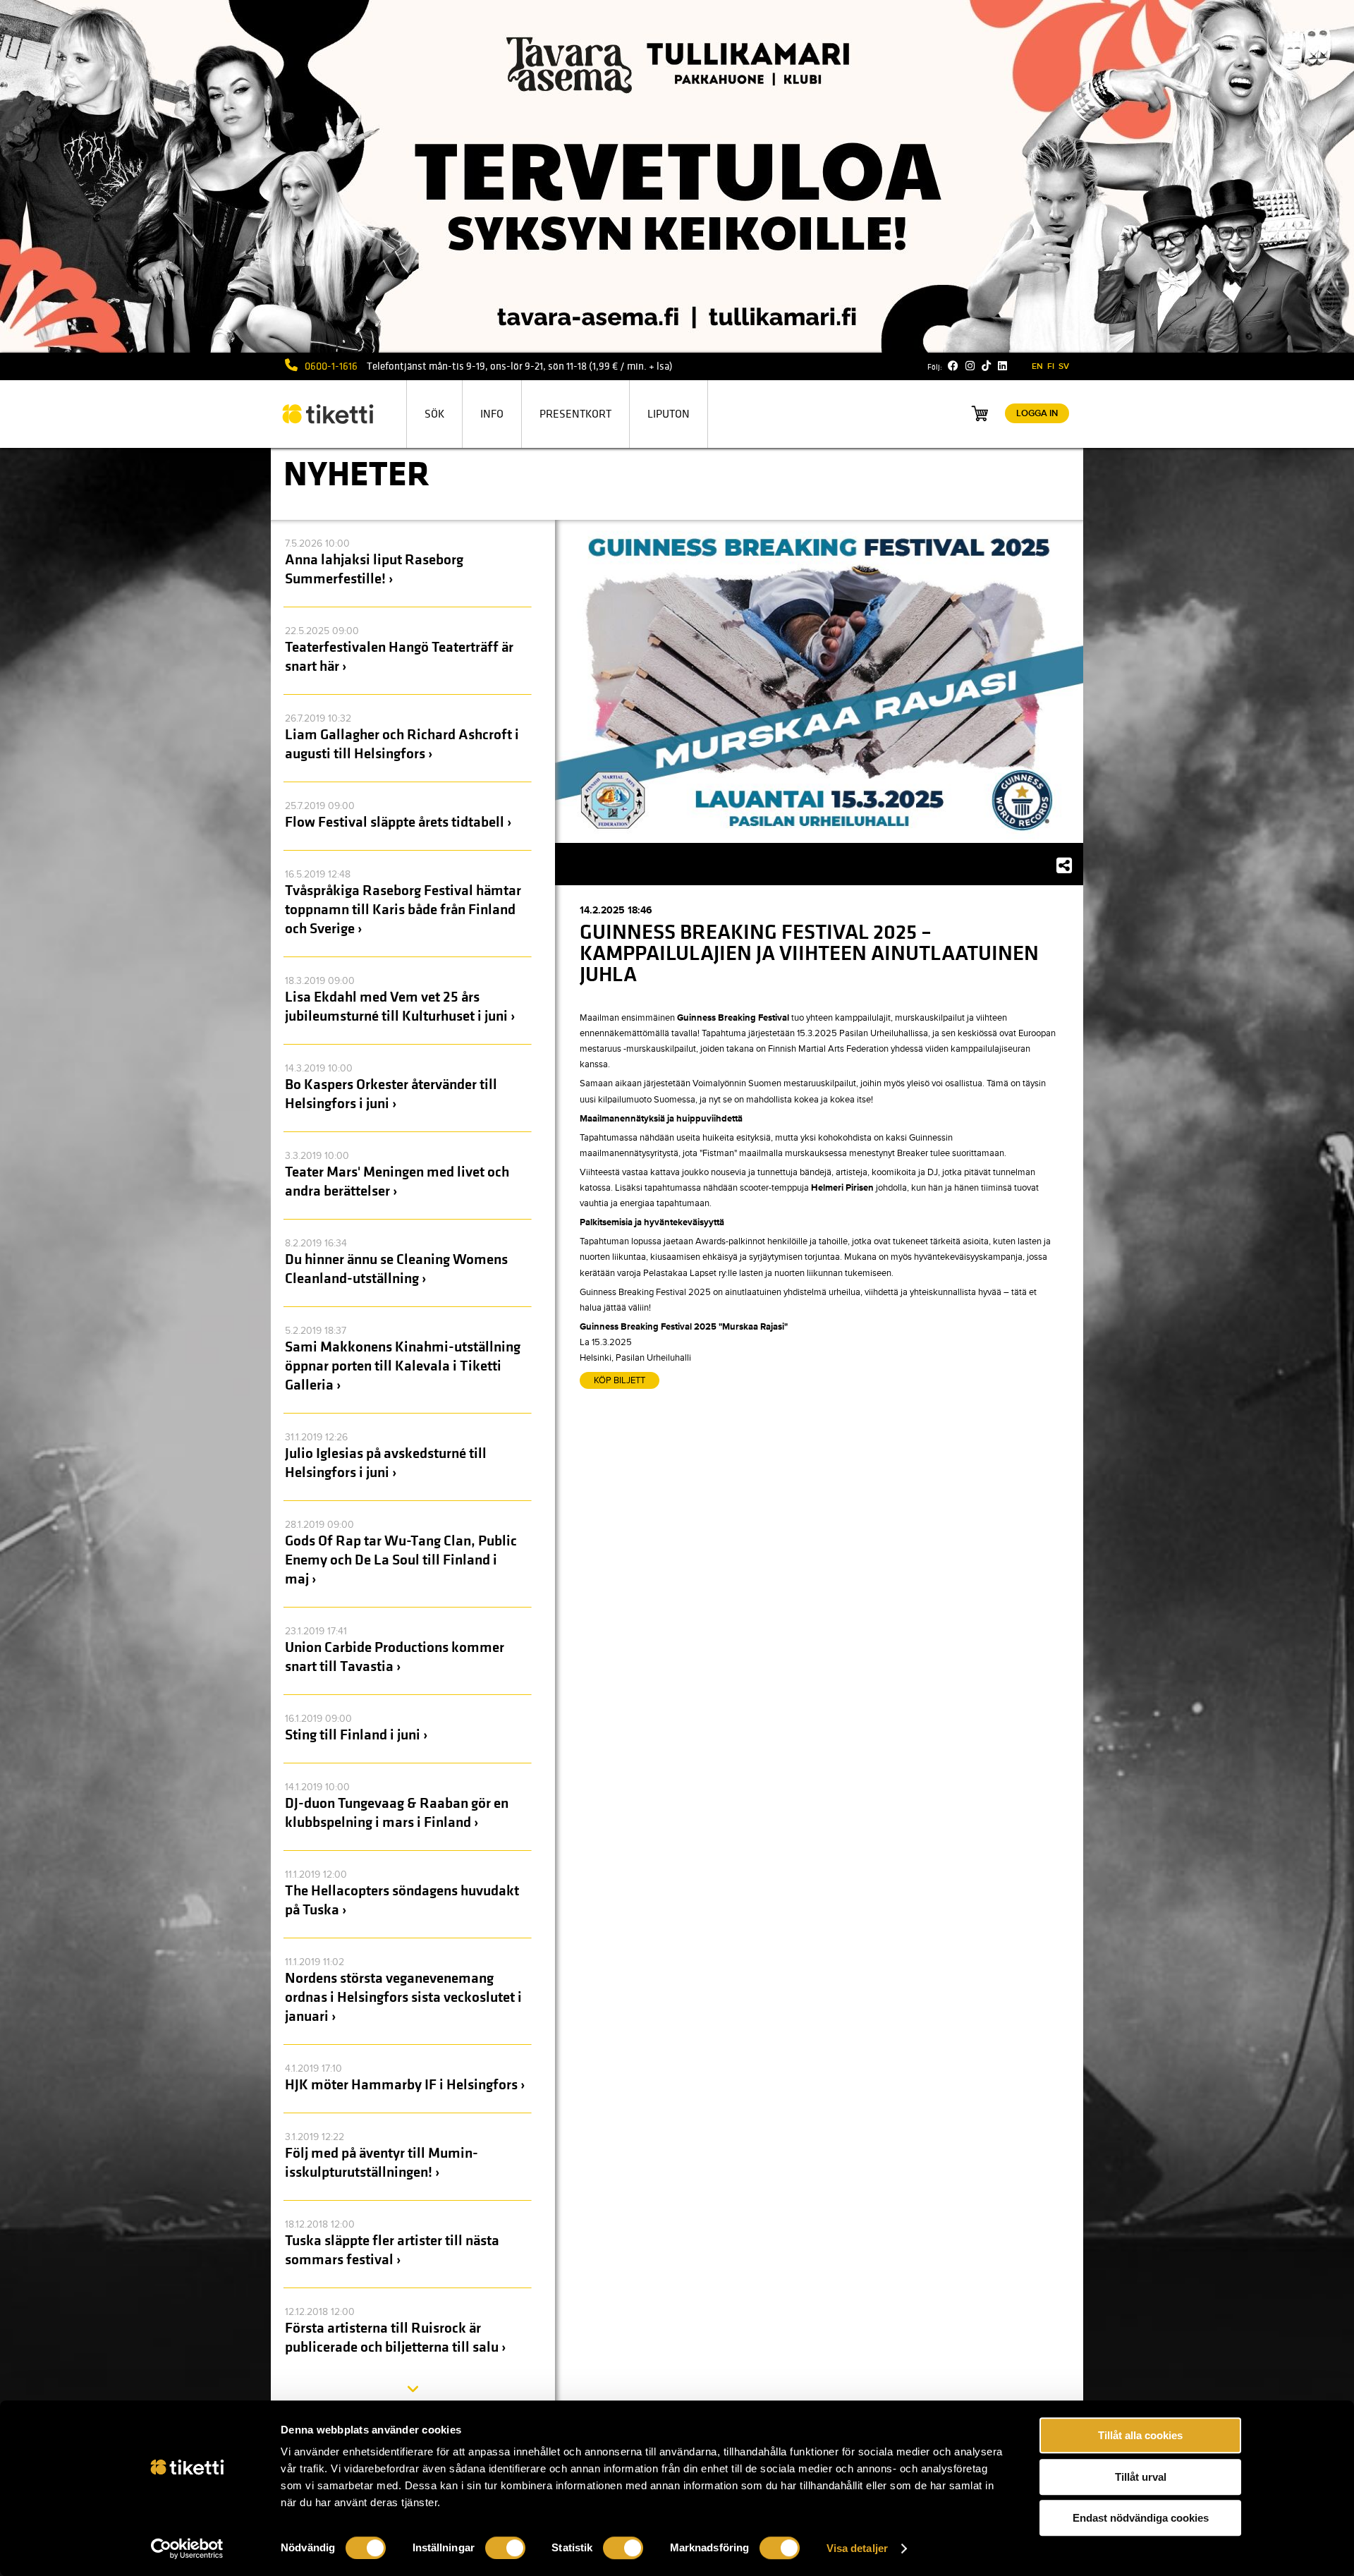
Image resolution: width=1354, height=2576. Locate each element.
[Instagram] (970, 366)
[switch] (505, 2548)
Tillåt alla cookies (1140, 2435)
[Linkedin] (1002, 366)
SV (1064, 366)
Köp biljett (620, 1380)
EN (1037, 366)
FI (1051, 366)
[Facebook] (953, 366)
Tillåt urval (1141, 2477)
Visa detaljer (857, 2548)
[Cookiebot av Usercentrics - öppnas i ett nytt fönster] (187, 2548)
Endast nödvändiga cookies (1141, 2518)
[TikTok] (986, 366)
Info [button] (492, 414)
